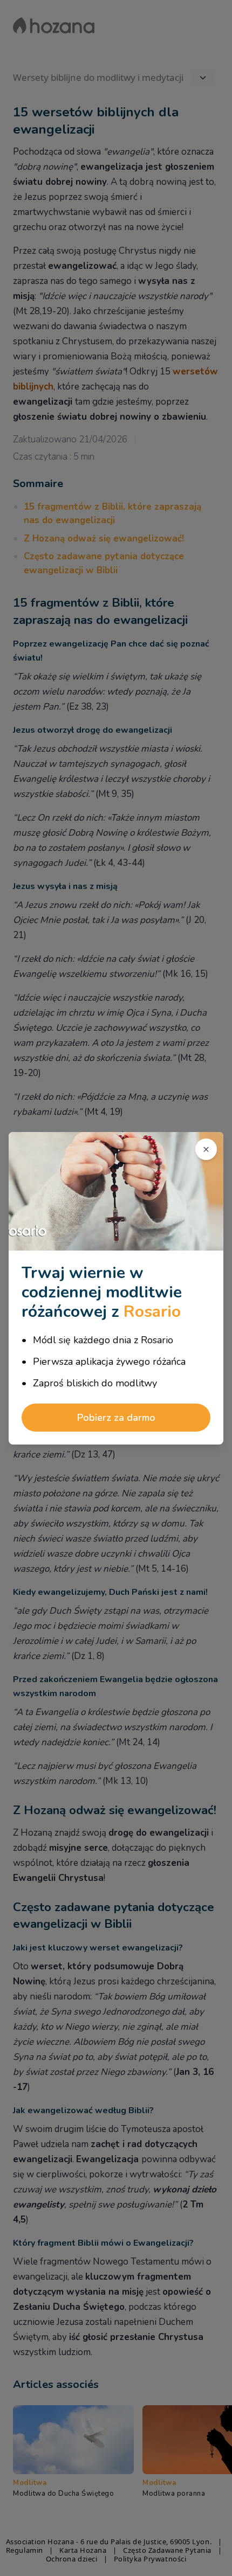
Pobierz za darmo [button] (116, 1418)
